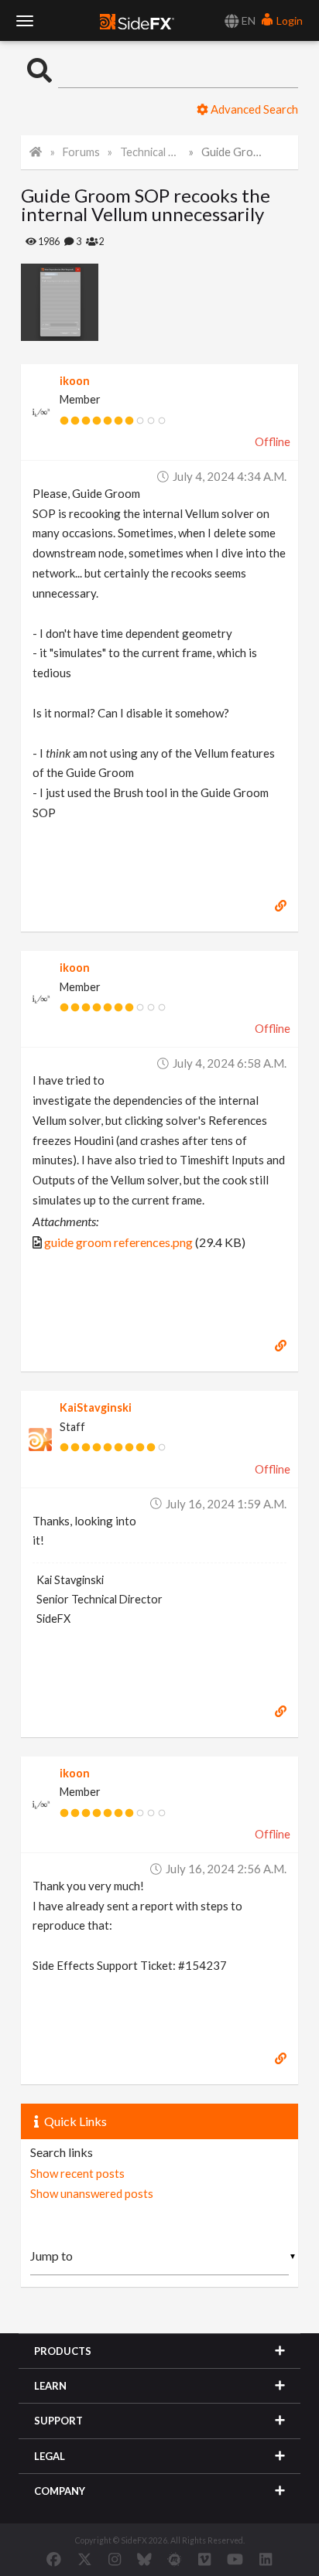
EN (247, 20)
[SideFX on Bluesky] (144, 2559)
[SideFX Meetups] (175, 2559)
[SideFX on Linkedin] (266, 2559)
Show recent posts (77, 2173)
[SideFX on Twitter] (85, 2559)
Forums (81, 152)
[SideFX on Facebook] (54, 2559)
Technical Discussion (150, 152)
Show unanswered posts (92, 2193)
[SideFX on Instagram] (115, 2559)
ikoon (75, 381)
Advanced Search (253, 109)
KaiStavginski (96, 1407)
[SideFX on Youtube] (235, 2559)
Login (288, 20)
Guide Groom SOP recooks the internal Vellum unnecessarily (232, 152)
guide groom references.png (118, 1242)
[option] (90, 302)
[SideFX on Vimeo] (204, 2559)
